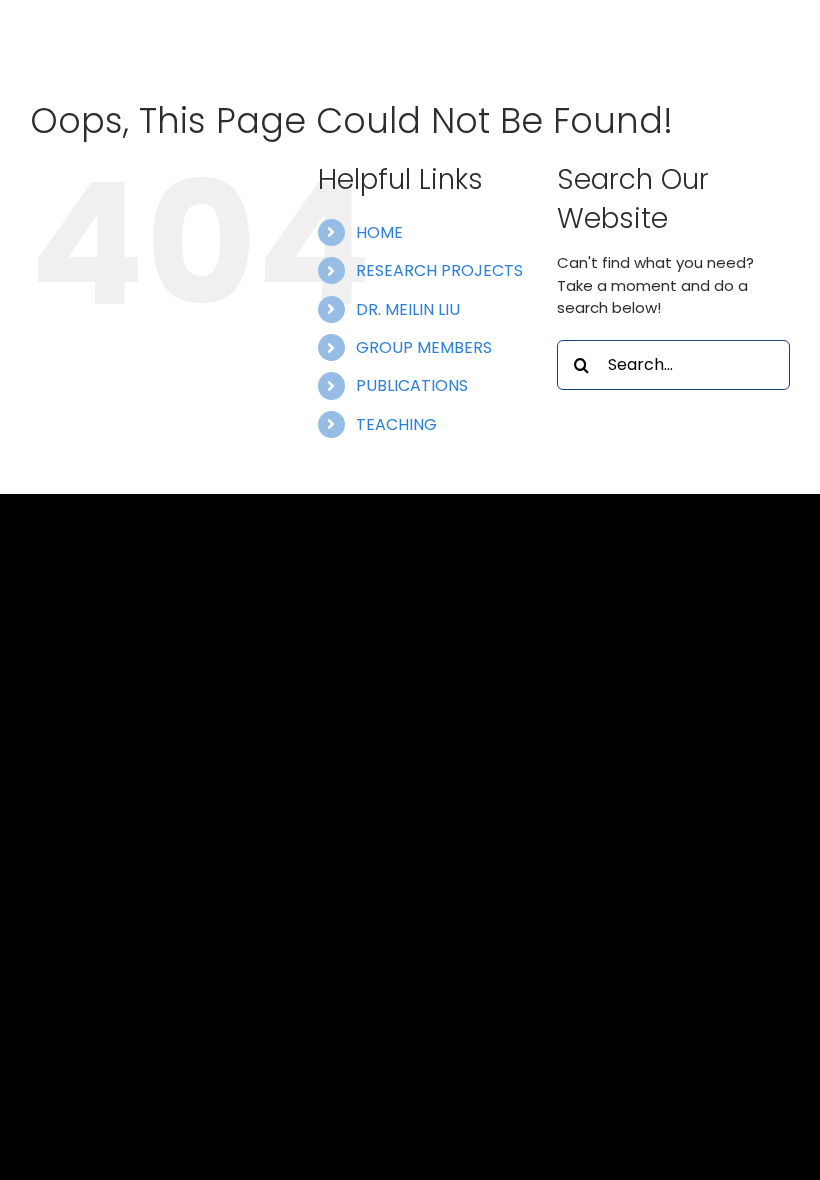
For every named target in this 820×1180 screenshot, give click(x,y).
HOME (379, 232)
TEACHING (396, 424)
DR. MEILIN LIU (408, 309)
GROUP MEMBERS (424, 347)
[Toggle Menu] (775, 44)
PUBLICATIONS (412, 385)
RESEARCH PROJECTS (439, 270)
